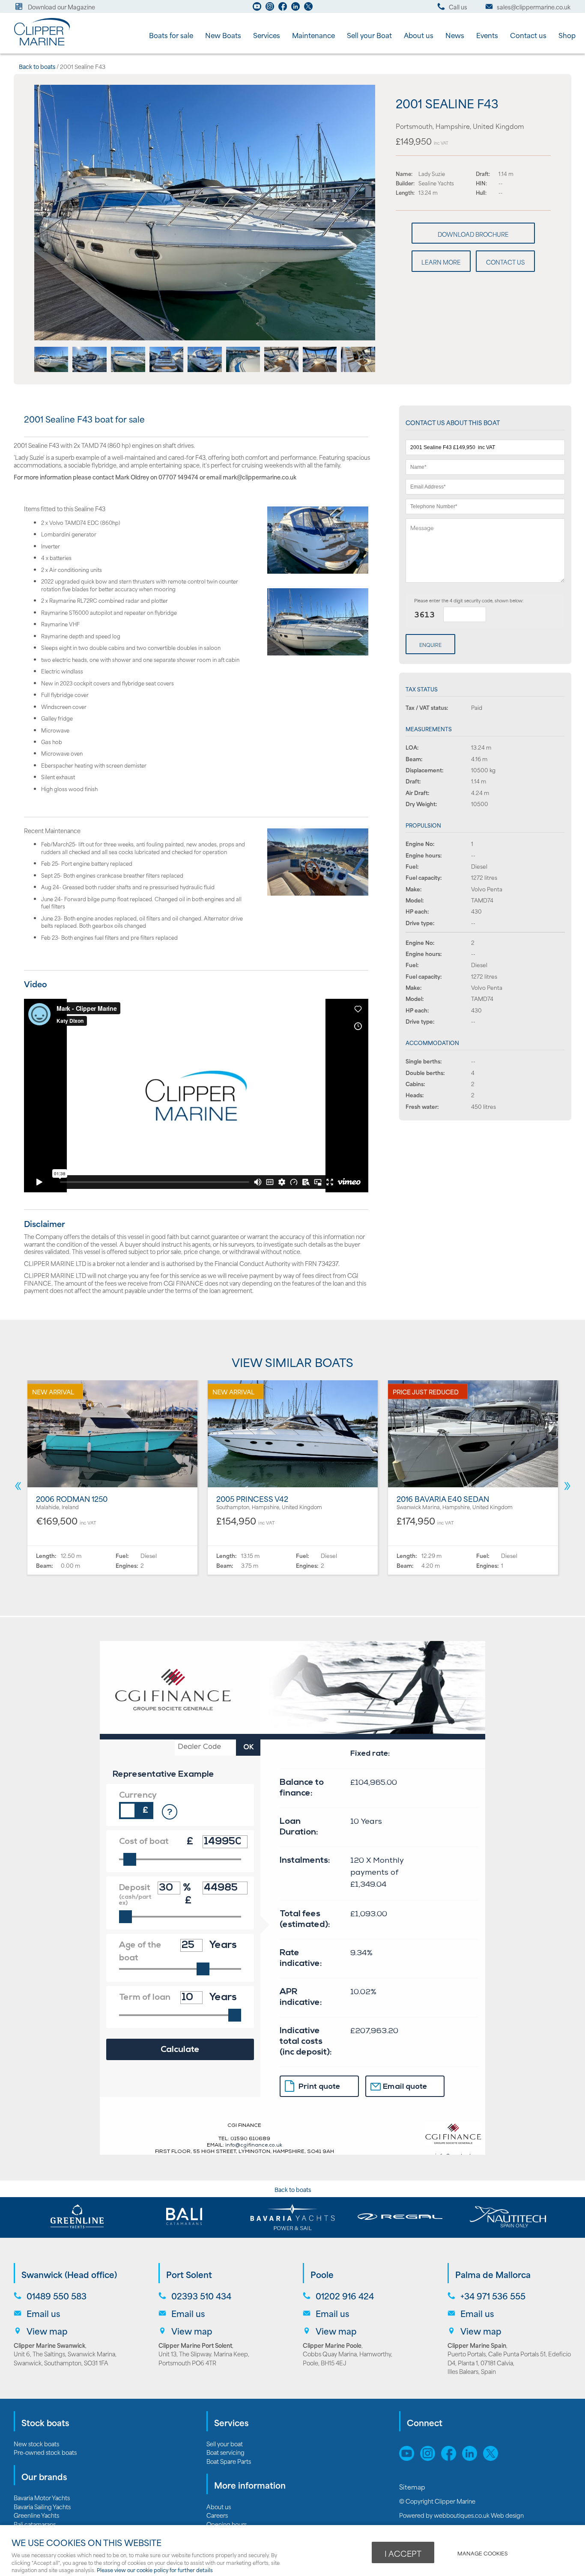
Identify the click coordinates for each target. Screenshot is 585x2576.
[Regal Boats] (400, 2217)
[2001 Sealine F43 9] (358, 369)
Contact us (528, 35)
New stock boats (36, 2443)
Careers (217, 2515)
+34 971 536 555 (493, 2296)
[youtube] (257, 9)
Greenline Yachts (36, 2515)
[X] (308, 9)
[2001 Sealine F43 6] (243, 369)
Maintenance (313, 35)
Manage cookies (482, 2553)
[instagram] (270, 9)
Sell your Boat (369, 35)
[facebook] (283, 9)
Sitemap (413, 2487)
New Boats (223, 35)
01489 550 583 (57, 2296)
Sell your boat (225, 2443)
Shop (567, 35)
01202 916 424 (345, 2296)
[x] (493, 2458)
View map (47, 2331)
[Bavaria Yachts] (292, 2217)
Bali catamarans (35, 2524)
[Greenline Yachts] (77, 2217)
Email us (43, 2313)
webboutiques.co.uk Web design (479, 2515)
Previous (18, 1486)
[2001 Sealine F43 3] (128, 369)
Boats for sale (171, 35)
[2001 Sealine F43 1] (205, 337)
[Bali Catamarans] (185, 2217)
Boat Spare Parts (229, 2461)
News (455, 35)
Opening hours (227, 2524)
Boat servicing (225, 2452)
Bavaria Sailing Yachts (42, 2506)
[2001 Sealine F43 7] (281, 369)
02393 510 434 (201, 2296)
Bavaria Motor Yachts (42, 2497)
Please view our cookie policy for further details (155, 2570)
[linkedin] (295, 9)
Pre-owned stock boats (45, 2452)
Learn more (441, 262)
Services (267, 35)
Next (567, 1486)
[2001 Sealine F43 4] (167, 369)
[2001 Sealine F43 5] (205, 369)
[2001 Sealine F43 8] (320, 369)
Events (487, 35)
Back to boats (37, 66)
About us (419, 35)
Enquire (430, 645)
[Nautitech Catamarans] (508, 2217)
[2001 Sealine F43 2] (90, 369)
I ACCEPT (403, 2553)
